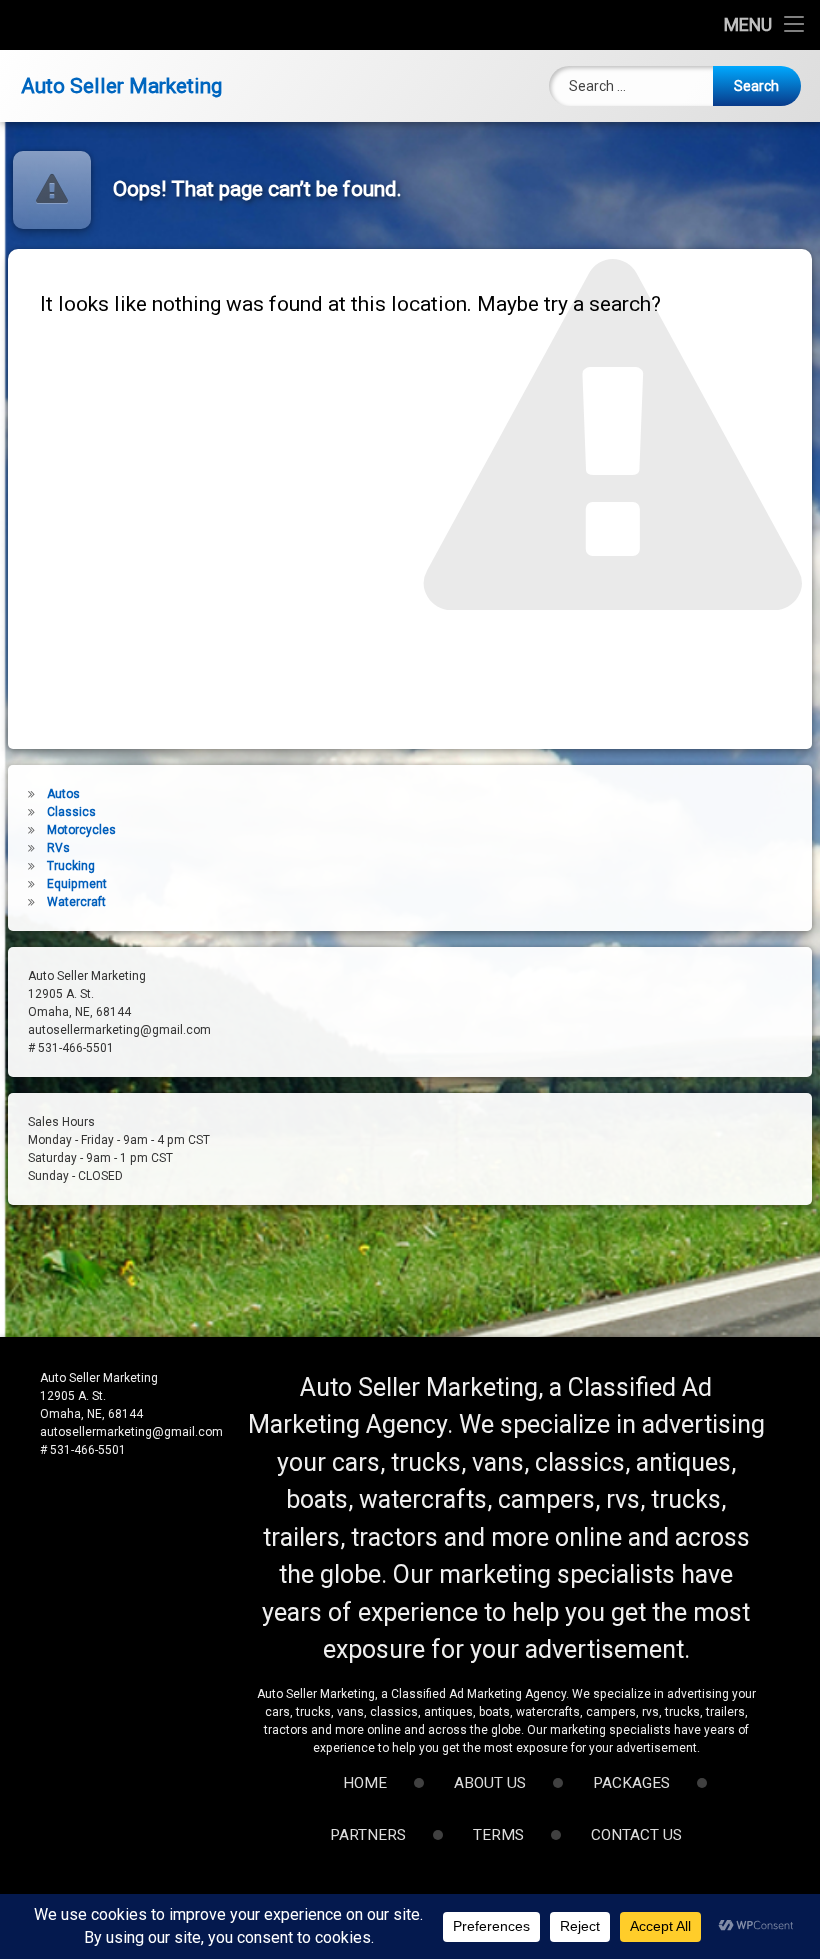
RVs (58, 848)
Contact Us (636, 1835)
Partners (368, 1835)
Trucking (71, 866)
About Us (490, 1783)
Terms (498, 1835)
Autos (63, 794)
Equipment (77, 884)
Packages (631, 1783)
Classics (71, 812)
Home (365, 1783)
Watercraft (76, 902)
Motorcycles (81, 830)
